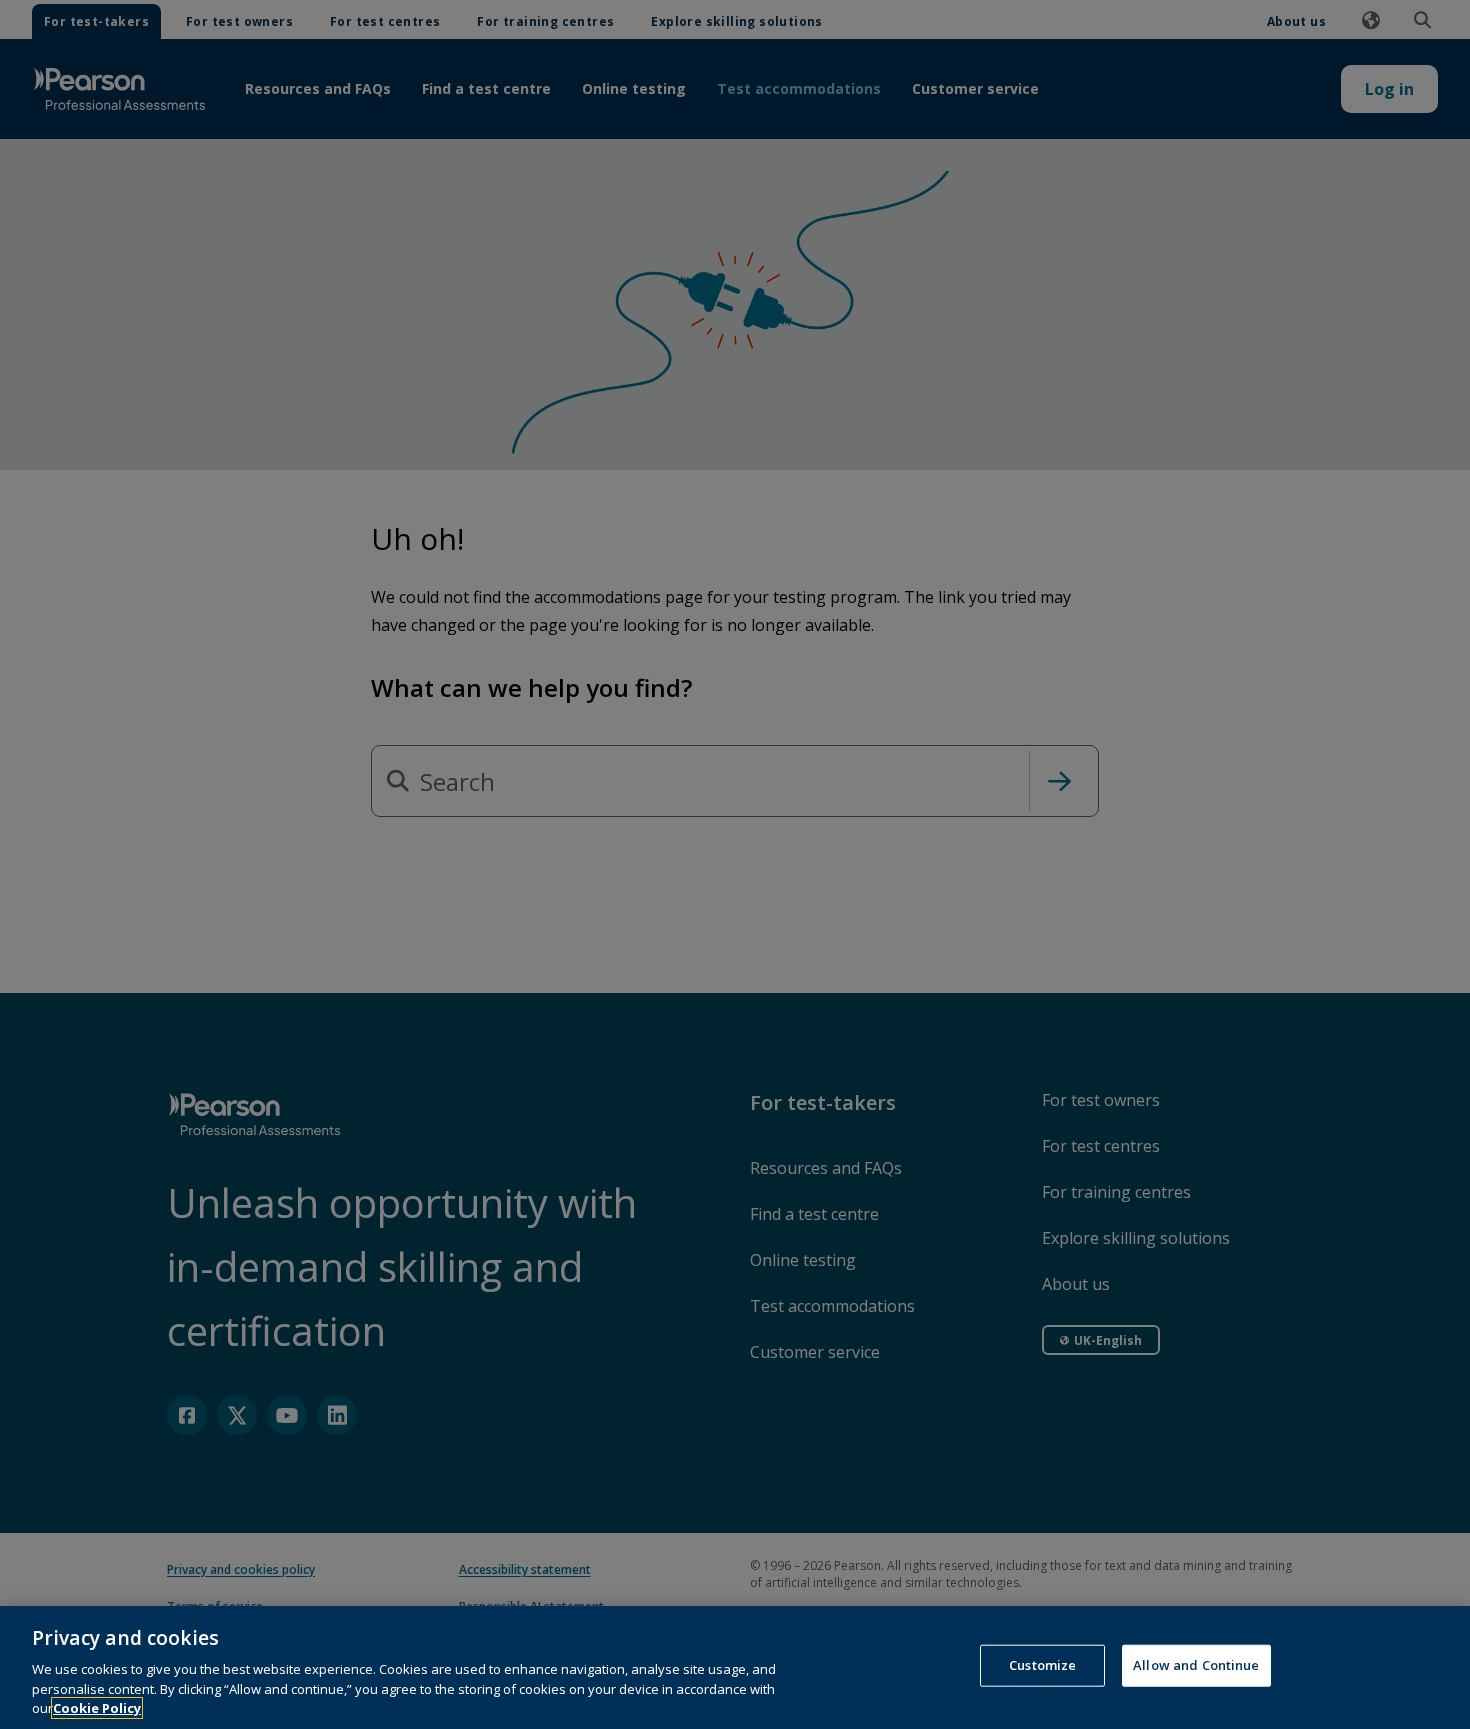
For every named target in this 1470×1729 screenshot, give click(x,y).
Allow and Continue (1196, 1665)
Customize (1042, 1665)
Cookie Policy (97, 1708)
